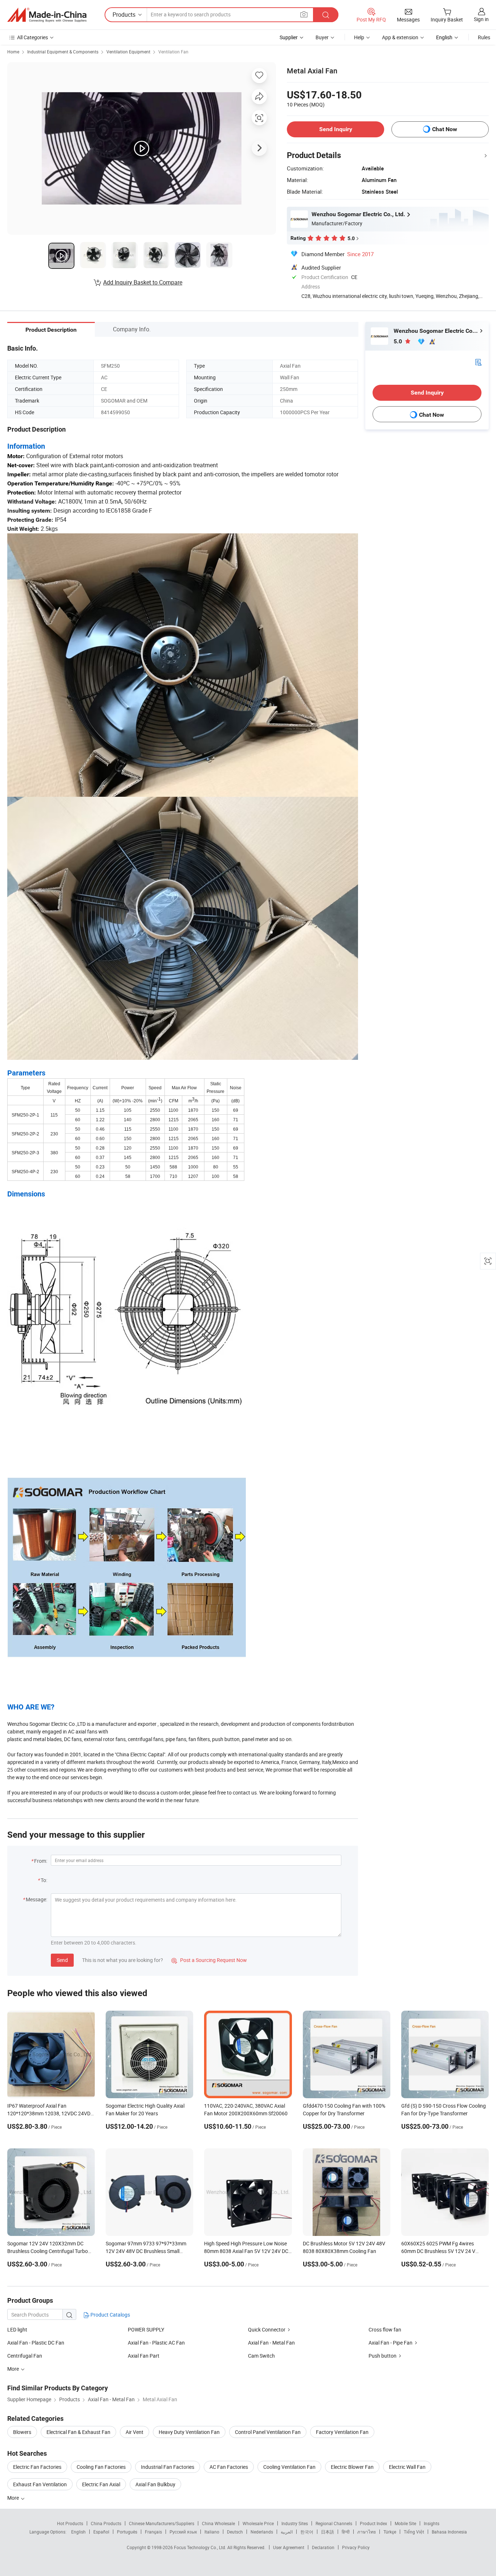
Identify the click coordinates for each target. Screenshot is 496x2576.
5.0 (399, 341)
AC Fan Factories (229, 2467)
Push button (383, 2356)
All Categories (32, 37)
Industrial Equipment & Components (63, 52)
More (14, 2498)
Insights (432, 2523)
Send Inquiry (336, 129)
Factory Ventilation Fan (342, 2432)
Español (101, 2532)
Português (127, 2532)
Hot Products (70, 2523)
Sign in (481, 19)
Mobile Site (405, 2523)
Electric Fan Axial (101, 2484)
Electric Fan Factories (37, 2467)
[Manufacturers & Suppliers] (47, 15)
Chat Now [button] (445, 129)
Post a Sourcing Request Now (209, 1960)
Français (153, 2532)
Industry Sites (295, 2523)
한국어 (307, 2532)
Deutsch (235, 2532)
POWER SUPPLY (146, 2329)
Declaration (323, 2547)
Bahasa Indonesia (449, 2532)
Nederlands (262, 2532)
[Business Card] (478, 362)
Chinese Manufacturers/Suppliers (162, 2523)
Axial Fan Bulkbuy (155, 2484)
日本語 (328, 2532)
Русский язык (183, 2532)
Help (359, 37)
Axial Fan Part (144, 2356)
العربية (287, 2532)
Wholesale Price (258, 2523)
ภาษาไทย (367, 2532)
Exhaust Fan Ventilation (40, 2484)
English (78, 2532)
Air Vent (135, 2432)
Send (62, 1960)
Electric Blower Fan (352, 2467)
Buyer (322, 37)
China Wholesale (218, 2523)
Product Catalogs (110, 2315)
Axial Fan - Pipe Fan (391, 2343)
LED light (17, 2329)
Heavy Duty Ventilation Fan (189, 2432)
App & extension (400, 37)
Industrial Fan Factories (168, 2467)
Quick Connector (267, 2329)
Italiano (212, 2532)
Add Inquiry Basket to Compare (143, 282)
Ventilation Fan (173, 52)
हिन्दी (346, 2532)
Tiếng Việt (414, 2532)
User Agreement (289, 2547)
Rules (484, 37)
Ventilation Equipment (128, 52)
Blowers (22, 2432)
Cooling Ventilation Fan (289, 2467)
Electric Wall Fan (407, 2467)
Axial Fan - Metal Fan (271, 2343)
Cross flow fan (385, 2329)
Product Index (373, 2523)
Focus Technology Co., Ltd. (201, 2547)
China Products (106, 2523)
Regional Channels (334, 2523)
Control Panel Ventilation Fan (268, 2432)
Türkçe (390, 2532)
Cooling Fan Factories (101, 2467)
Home (13, 52)
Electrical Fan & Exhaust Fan (78, 2432)
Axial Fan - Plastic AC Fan (156, 2343)
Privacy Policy (356, 2547)
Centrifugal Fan (25, 2356)
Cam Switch (261, 2356)
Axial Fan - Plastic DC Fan (36, 2343)
